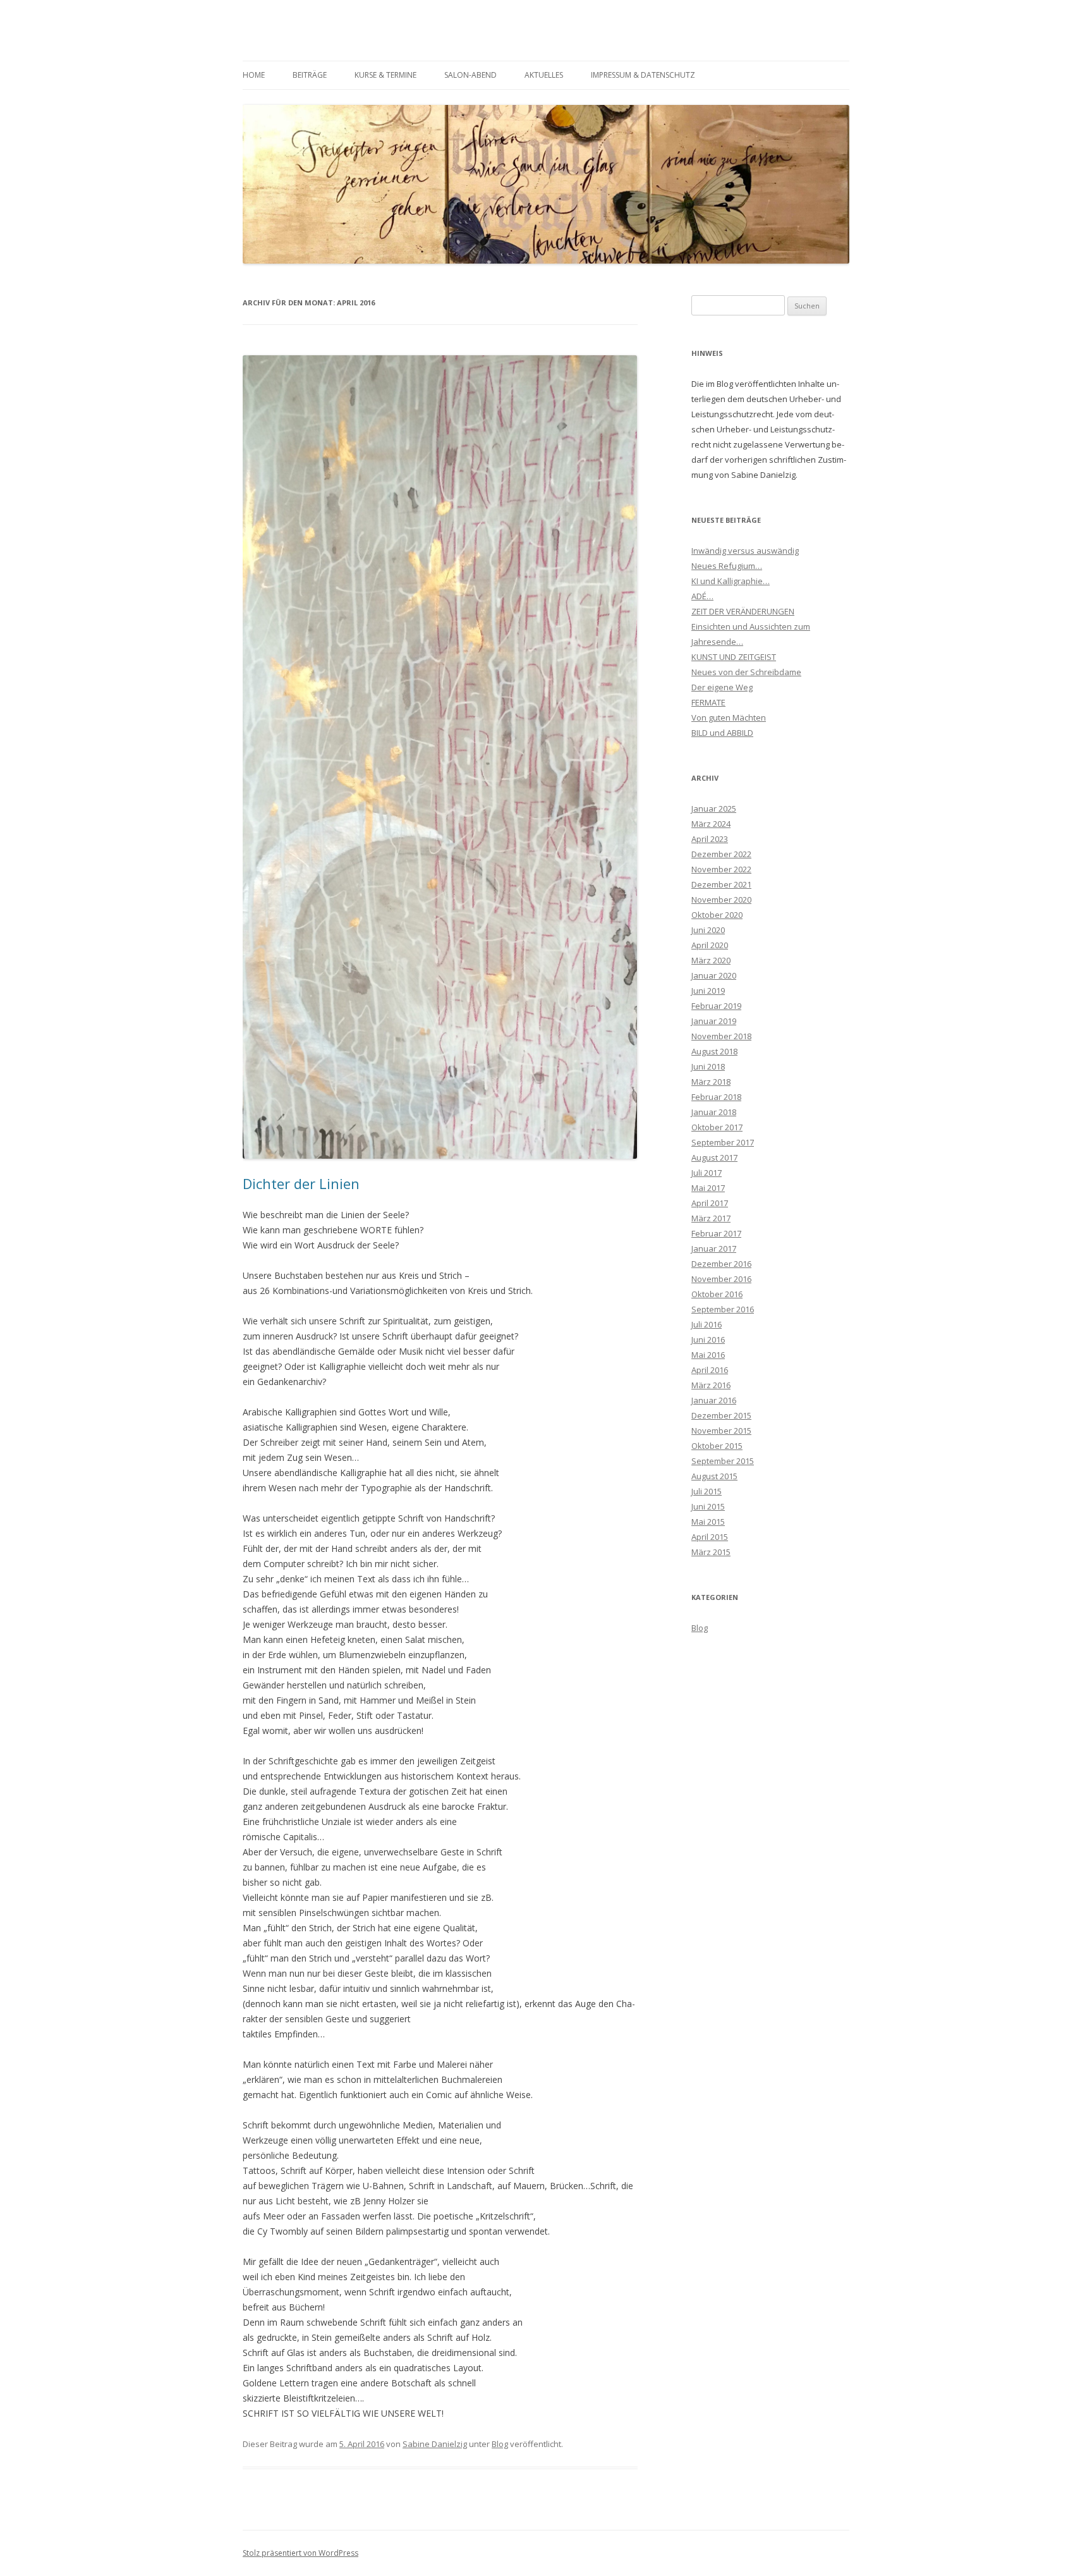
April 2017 (710, 1203)
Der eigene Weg (722, 687)
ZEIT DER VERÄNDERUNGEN (743, 611)
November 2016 (721, 1279)
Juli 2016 (707, 1324)
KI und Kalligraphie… (731, 581)
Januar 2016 (714, 1400)
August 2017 (714, 1157)
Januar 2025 (714, 809)
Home (254, 75)
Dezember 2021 (721, 884)
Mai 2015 (708, 1522)
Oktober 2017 (717, 1127)
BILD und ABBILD (722, 733)
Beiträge (310, 75)
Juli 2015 (707, 1491)
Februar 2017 (716, 1233)
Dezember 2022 (721, 854)
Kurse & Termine (385, 75)
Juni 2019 (708, 991)
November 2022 (721, 869)
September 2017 (723, 1142)
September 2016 (723, 1309)
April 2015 (710, 1537)
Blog (500, 2444)
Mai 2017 (708, 1188)
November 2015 (721, 1431)
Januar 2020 (714, 975)
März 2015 (711, 1552)
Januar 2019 (714, 1021)
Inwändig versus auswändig (745, 551)
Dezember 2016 (721, 1264)
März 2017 (711, 1218)
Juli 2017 (707, 1173)
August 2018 (714, 1051)
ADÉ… (702, 596)
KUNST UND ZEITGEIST (734, 657)
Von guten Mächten (729, 717)
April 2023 (710, 839)
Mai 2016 (708, 1355)
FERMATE (708, 702)
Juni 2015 (708, 1506)
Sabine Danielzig (435, 2444)
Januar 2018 (714, 1112)
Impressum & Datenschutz (643, 75)
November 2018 (721, 1036)
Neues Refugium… (727, 566)
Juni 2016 (708, 1340)
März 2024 (711, 824)
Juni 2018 (708, 1066)
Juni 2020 (708, 930)
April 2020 (710, 945)
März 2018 (711, 1082)
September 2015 (723, 1461)
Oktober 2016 (717, 1294)
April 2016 (710, 1370)
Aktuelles (544, 75)
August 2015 (714, 1476)
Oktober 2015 (717, 1446)
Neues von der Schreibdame (746, 672)
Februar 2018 (716, 1097)
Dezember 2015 (721, 1415)
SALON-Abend (470, 75)
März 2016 (711, 1385)
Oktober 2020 (717, 915)
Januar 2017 (714, 1248)
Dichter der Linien (301, 1183)
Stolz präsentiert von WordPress (300, 2553)
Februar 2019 (716, 1006)
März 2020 (711, 960)
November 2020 (721, 900)
